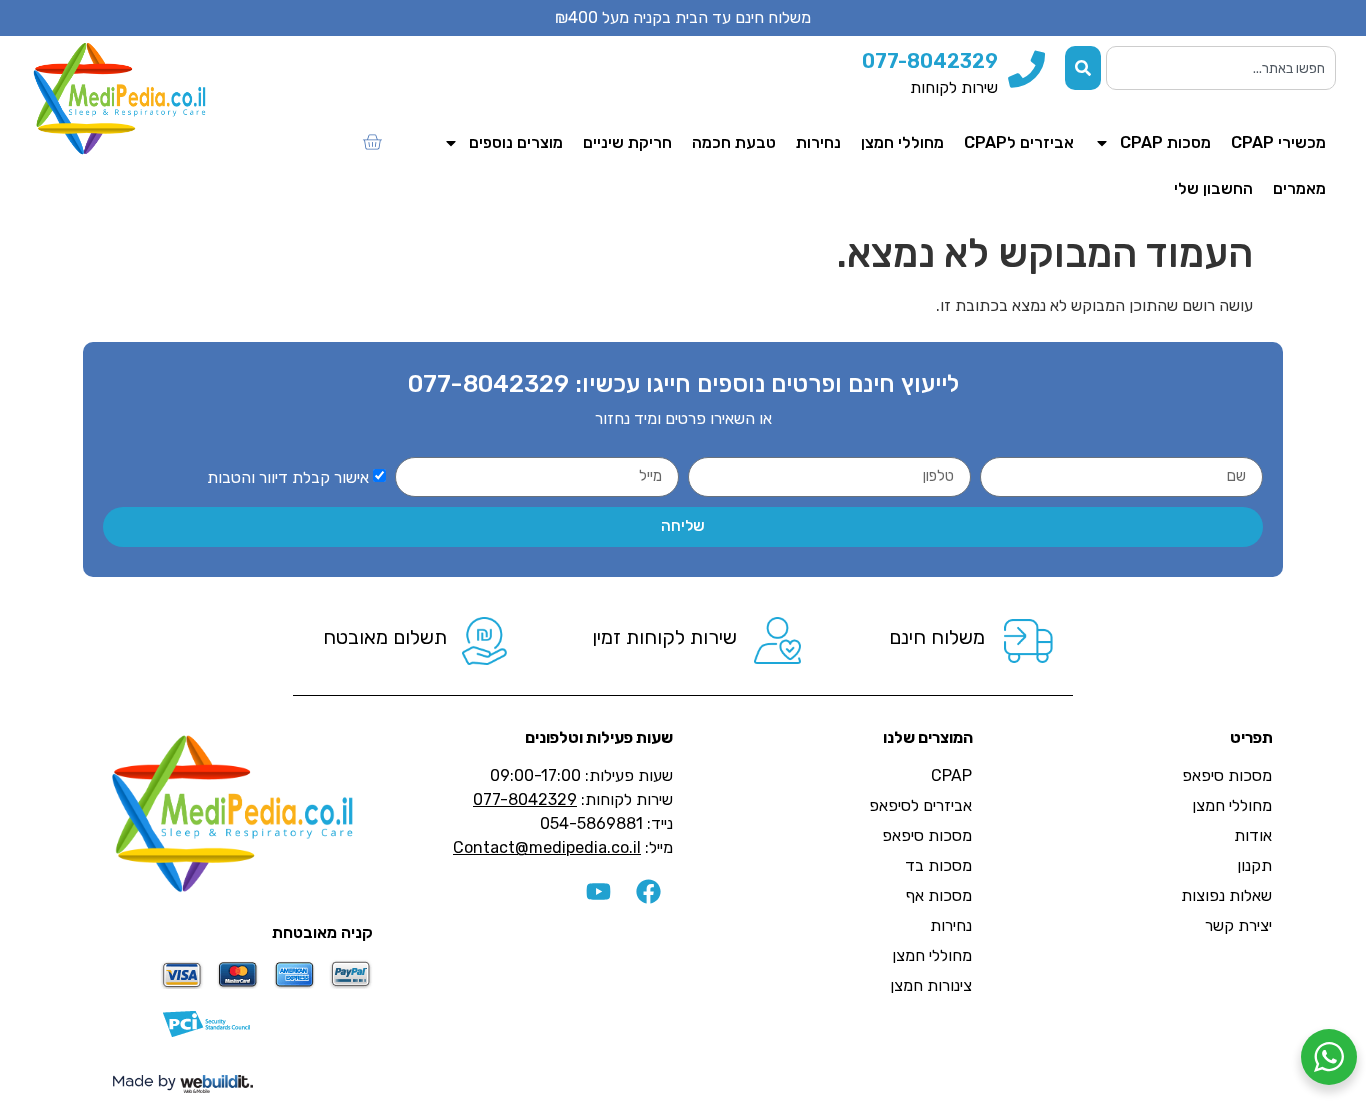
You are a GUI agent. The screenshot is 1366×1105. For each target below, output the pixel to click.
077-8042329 (488, 384)
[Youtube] (598, 892)
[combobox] (1221, 68)
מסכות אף (939, 895)
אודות (1253, 835)
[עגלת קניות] (372, 142)
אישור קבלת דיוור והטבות (288, 476)
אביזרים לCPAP (1019, 142)
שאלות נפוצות (1226, 895)
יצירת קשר (1238, 925)
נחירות (818, 142)
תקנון (1254, 865)
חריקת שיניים (627, 142)
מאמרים (1299, 188)
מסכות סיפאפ (1227, 775)
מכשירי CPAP (1278, 142)
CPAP (951, 775)
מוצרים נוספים (516, 142)
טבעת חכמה (734, 142)
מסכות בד (938, 865)
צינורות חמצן (931, 985)
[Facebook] (648, 892)
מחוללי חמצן (902, 142)
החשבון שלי (1213, 188)
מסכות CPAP (1165, 142)
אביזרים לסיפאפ (920, 805)
